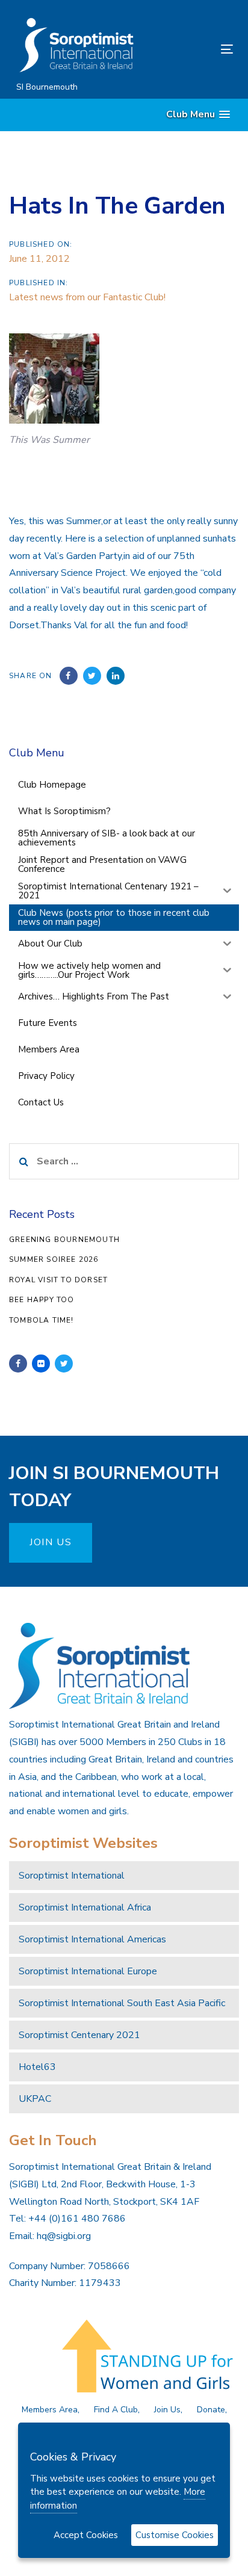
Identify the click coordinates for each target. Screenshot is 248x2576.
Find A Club (116, 2410)
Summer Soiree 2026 (54, 1259)
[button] (198, 115)
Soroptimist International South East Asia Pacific (122, 2003)
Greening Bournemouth (64, 1240)
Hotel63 (37, 2067)
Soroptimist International (72, 1876)
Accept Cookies (86, 2535)
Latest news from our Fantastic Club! (87, 297)
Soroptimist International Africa (85, 1907)
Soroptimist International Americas (92, 1939)
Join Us (167, 2410)
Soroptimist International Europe (88, 1971)
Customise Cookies (175, 2535)
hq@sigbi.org (64, 2236)
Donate (211, 2410)
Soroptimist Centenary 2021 (79, 2035)
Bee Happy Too (42, 1300)
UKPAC (35, 2099)
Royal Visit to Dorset (58, 1280)
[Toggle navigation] (197, 49)
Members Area (50, 2410)
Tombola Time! (42, 1320)
